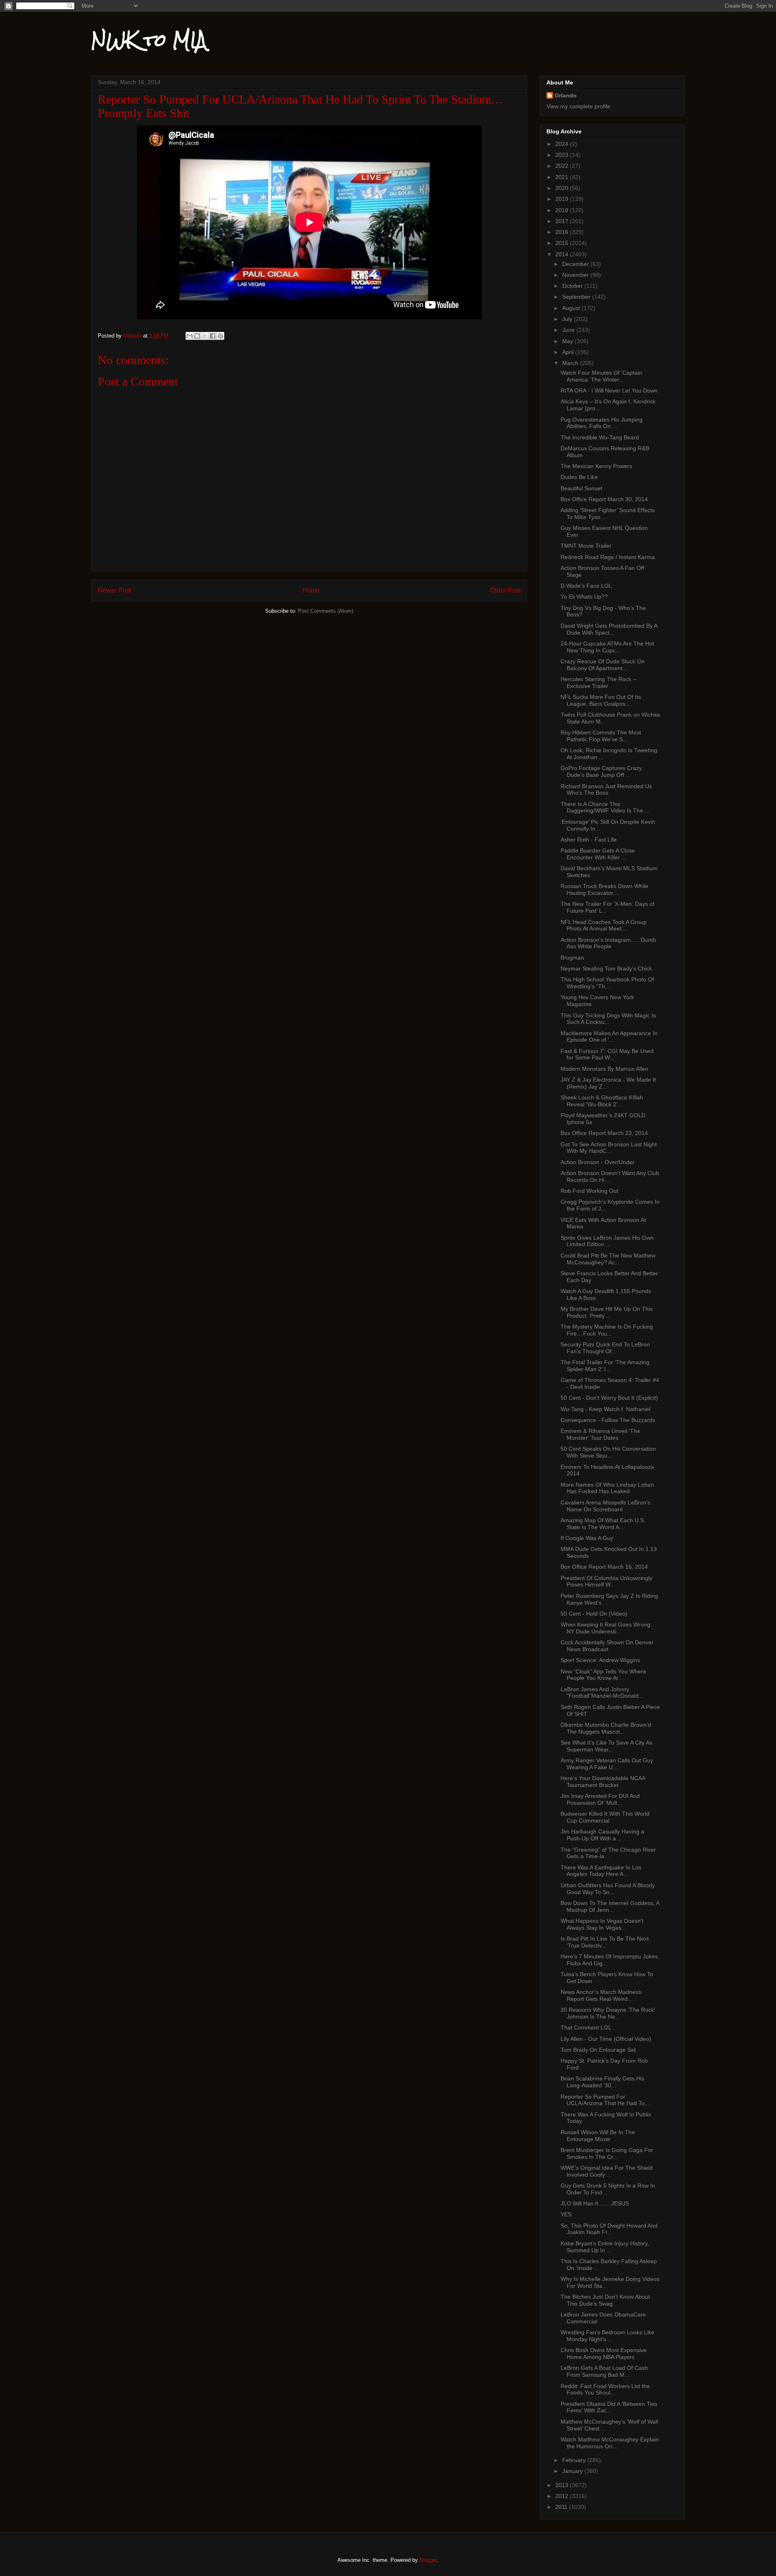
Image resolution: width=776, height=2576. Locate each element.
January (573, 2471)
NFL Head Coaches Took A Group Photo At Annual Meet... (604, 925)
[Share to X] (205, 336)
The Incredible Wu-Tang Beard (600, 437)
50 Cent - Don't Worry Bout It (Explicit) (609, 1398)
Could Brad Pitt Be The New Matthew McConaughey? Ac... (608, 1259)
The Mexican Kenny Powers (596, 466)
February (575, 2460)
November (576, 275)
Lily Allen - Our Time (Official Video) (606, 2039)
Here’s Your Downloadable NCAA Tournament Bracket (603, 1782)
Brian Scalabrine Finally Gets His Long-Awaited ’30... (602, 2082)
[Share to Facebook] (213, 336)
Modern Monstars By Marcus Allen (604, 1069)
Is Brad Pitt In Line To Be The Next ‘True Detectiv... (605, 1942)
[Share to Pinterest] (220, 336)
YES (566, 2214)
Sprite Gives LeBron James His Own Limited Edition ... (607, 1241)
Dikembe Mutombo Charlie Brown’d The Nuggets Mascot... (606, 1728)
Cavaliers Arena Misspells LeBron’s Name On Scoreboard (605, 1506)
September (577, 297)
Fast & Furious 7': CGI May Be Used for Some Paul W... (607, 1054)
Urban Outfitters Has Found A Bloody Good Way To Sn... (608, 1889)
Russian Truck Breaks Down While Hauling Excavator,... (604, 889)
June (569, 330)
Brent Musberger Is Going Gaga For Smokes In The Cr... (607, 2153)
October (573, 286)
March (571, 363)
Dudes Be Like (579, 477)
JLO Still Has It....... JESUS (595, 2203)
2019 (563, 199)
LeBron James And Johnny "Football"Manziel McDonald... (602, 1693)
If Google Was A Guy (587, 1538)
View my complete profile (578, 106)
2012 (563, 2496)
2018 (563, 210)
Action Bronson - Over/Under (598, 1162)
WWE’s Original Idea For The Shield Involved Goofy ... (607, 2171)
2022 (563, 166)
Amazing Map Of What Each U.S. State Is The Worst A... (603, 1524)
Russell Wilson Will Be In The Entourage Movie (598, 2136)
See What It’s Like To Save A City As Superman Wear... (606, 1746)
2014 (563, 254)
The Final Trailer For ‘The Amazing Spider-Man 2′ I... (605, 1366)
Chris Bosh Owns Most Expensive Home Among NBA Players (604, 2353)
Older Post (505, 590)
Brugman (572, 958)
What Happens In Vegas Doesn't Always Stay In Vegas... (602, 1924)
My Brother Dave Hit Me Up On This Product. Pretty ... (607, 1312)
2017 (563, 221)
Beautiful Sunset (581, 488)
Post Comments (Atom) (326, 611)
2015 (563, 243)
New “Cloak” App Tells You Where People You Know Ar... (603, 1675)
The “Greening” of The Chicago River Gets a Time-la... (608, 1853)
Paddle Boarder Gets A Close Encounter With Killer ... (598, 854)
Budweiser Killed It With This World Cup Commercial (605, 1817)
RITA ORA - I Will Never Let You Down (609, 390)
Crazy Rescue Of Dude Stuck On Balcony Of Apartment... (603, 665)
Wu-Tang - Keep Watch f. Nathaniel (605, 1409)
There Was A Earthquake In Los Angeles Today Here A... (601, 1871)
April (569, 352)
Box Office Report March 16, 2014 (604, 1567)
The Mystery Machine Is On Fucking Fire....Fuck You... (607, 1330)
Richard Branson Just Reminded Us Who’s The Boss (606, 790)
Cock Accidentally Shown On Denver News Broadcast (607, 1646)
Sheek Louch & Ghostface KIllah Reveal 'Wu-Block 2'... (602, 1101)
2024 (563, 144)
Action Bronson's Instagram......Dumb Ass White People (608, 943)
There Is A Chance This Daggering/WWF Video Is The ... (605, 807)
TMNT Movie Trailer (586, 546)
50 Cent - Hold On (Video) (594, 1614)
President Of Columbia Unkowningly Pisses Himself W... (606, 1581)
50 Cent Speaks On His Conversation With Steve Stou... (608, 1452)
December (576, 264)
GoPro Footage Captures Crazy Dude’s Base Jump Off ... (601, 771)
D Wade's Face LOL (586, 586)
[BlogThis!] (197, 336)
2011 (562, 2507)
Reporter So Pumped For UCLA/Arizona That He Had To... (605, 2100)
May (568, 341)
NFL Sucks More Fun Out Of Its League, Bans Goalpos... (601, 700)
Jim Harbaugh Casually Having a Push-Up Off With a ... (602, 1835)
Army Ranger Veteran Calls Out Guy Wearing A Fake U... (607, 1764)
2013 (563, 2485)
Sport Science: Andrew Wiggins (600, 1660)
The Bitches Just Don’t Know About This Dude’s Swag (605, 2300)
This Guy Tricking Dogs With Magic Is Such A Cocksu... (608, 1019)
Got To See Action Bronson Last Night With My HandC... (609, 1148)
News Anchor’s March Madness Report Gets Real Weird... (601, 1995)
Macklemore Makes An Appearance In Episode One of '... (609, 1037)
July (568, 319)
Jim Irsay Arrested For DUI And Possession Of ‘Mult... (600, 1799)
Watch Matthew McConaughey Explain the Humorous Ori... (610, 2443)
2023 (563, 155)
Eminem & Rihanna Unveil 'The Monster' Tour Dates (600, 1434)
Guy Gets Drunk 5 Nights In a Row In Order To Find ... (608, 2189)
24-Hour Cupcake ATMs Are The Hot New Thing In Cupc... (607, 647)
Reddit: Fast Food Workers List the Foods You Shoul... (605, 2389)
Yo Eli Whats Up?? (584, 597)
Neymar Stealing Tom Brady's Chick (606, 968)
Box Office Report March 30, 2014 (604, 499)
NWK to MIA (149, 40)
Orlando (566, 95)
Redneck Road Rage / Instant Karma (608, 557)
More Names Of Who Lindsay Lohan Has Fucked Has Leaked (607, 1488)
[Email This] (190, 336)
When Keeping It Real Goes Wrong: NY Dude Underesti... (606, 1628)
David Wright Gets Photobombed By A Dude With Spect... (609, 629)
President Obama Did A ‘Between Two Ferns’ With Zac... (609, 2407)
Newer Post (115, 590)
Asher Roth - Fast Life (589, 840)
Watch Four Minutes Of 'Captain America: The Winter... (601, 376)
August (572, 308)
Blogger (428, 2560)
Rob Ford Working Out (589, 1191)
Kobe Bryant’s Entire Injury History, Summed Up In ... (605, 2247)
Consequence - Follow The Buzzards (608, 1420)
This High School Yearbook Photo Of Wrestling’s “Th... (607, 983)
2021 (563, 177)
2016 (563, 232)
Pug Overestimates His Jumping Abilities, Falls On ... (602, 423)
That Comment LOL (586, 2027)
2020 (563, 188)
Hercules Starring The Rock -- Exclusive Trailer (599, 683)
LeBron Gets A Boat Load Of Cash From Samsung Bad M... (604, 2371)
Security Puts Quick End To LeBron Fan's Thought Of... (605, 1348)
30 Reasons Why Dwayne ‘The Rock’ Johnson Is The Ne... (608, 2013)
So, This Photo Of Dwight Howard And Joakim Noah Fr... (609, 2229)
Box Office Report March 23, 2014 (604, 1133)
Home (311, 590)
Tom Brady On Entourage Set (598, 2050)
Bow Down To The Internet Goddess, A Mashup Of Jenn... (610, 1906)
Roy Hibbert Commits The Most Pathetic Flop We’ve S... (601, 736)
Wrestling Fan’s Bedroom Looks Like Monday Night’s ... (607, 2336)
